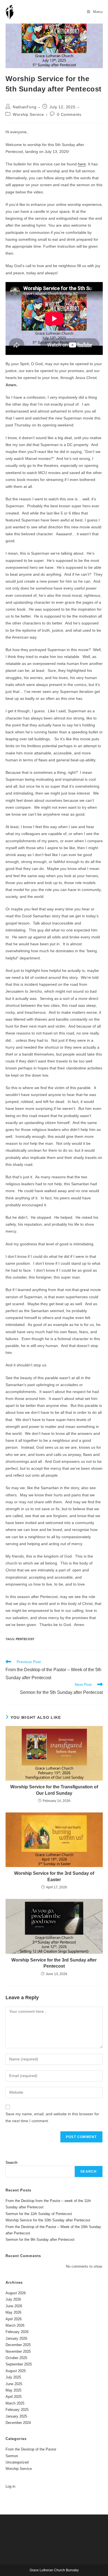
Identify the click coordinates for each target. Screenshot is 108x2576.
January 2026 (16, 2338)
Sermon (12, 2456)
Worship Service (28, 114)
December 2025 (18, 2345)
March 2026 (15, 2325)
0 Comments (69, 114)
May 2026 (13, 2312)
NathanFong (25, 107)
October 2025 (16, 2358)
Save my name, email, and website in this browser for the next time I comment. (52, 2117)
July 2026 (13, 2299)
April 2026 (14, 2319)
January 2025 (16, 2416)
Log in (10, 2486)
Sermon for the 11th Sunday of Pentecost (39, 2214)
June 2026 (14, 2306)
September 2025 (19, 2364)
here (82, 164)
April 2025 (14, 2397)
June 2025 (14, 2384)
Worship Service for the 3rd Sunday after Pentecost (54, 1963)
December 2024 (18, 2423)
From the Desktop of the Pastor (31, 2449)
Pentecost (25, 1639)
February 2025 (17, 2410)
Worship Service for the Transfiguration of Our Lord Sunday (54, 1790)
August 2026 (16, 2293)
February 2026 (17, 2332)
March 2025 (15, 2403)
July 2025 (13, 2377)
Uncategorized (17, 2462)
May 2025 (13, 2390)
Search (11, 2163)
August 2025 (16, 2371)
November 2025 (18, 2351)
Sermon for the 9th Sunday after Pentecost (40, 2240)
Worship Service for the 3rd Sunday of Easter (54, 1876)
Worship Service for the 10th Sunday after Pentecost (48, 2220)
